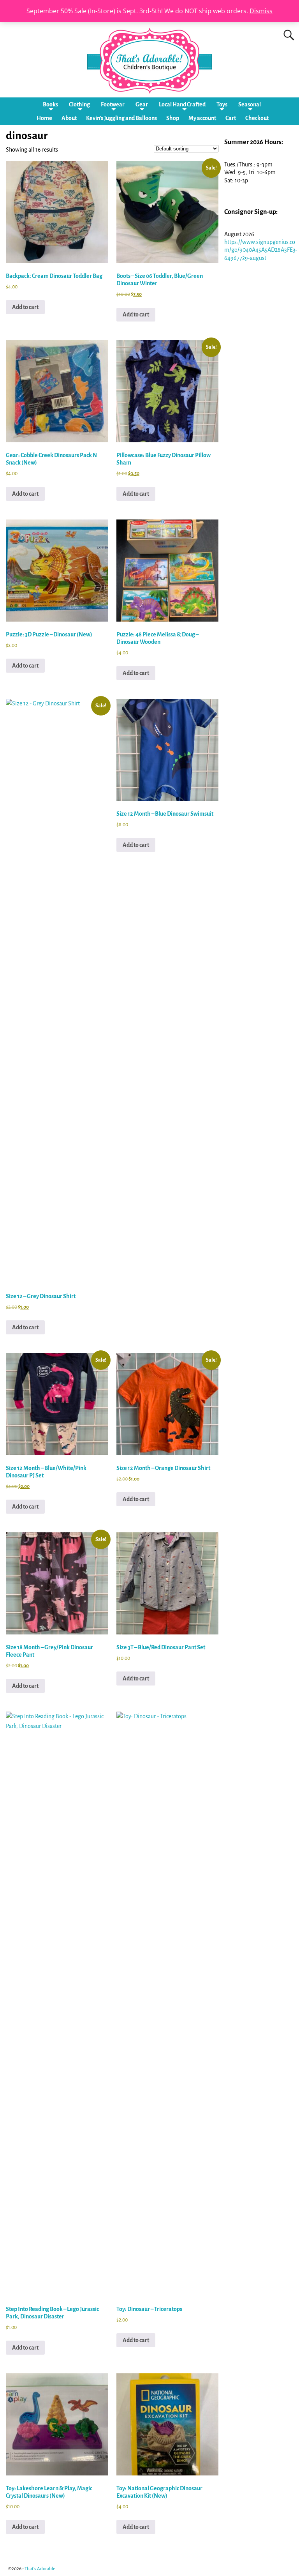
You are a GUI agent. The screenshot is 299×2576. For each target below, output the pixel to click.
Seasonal (250, 104)
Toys (222, 104)
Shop (173, 118)
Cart (231, 118)
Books (50, 104)
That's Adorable (40, 2569)
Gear (142, 104)
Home (44, 118)
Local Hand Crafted (182, 104)
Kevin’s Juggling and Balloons (121, 118)
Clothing (79, 104)
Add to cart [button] (25, 307)
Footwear (113, 104)
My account (202, 118)
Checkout (257, 118)
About (69, 118)
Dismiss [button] (261, 11)
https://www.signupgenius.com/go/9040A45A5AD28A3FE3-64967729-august (261, 250)
